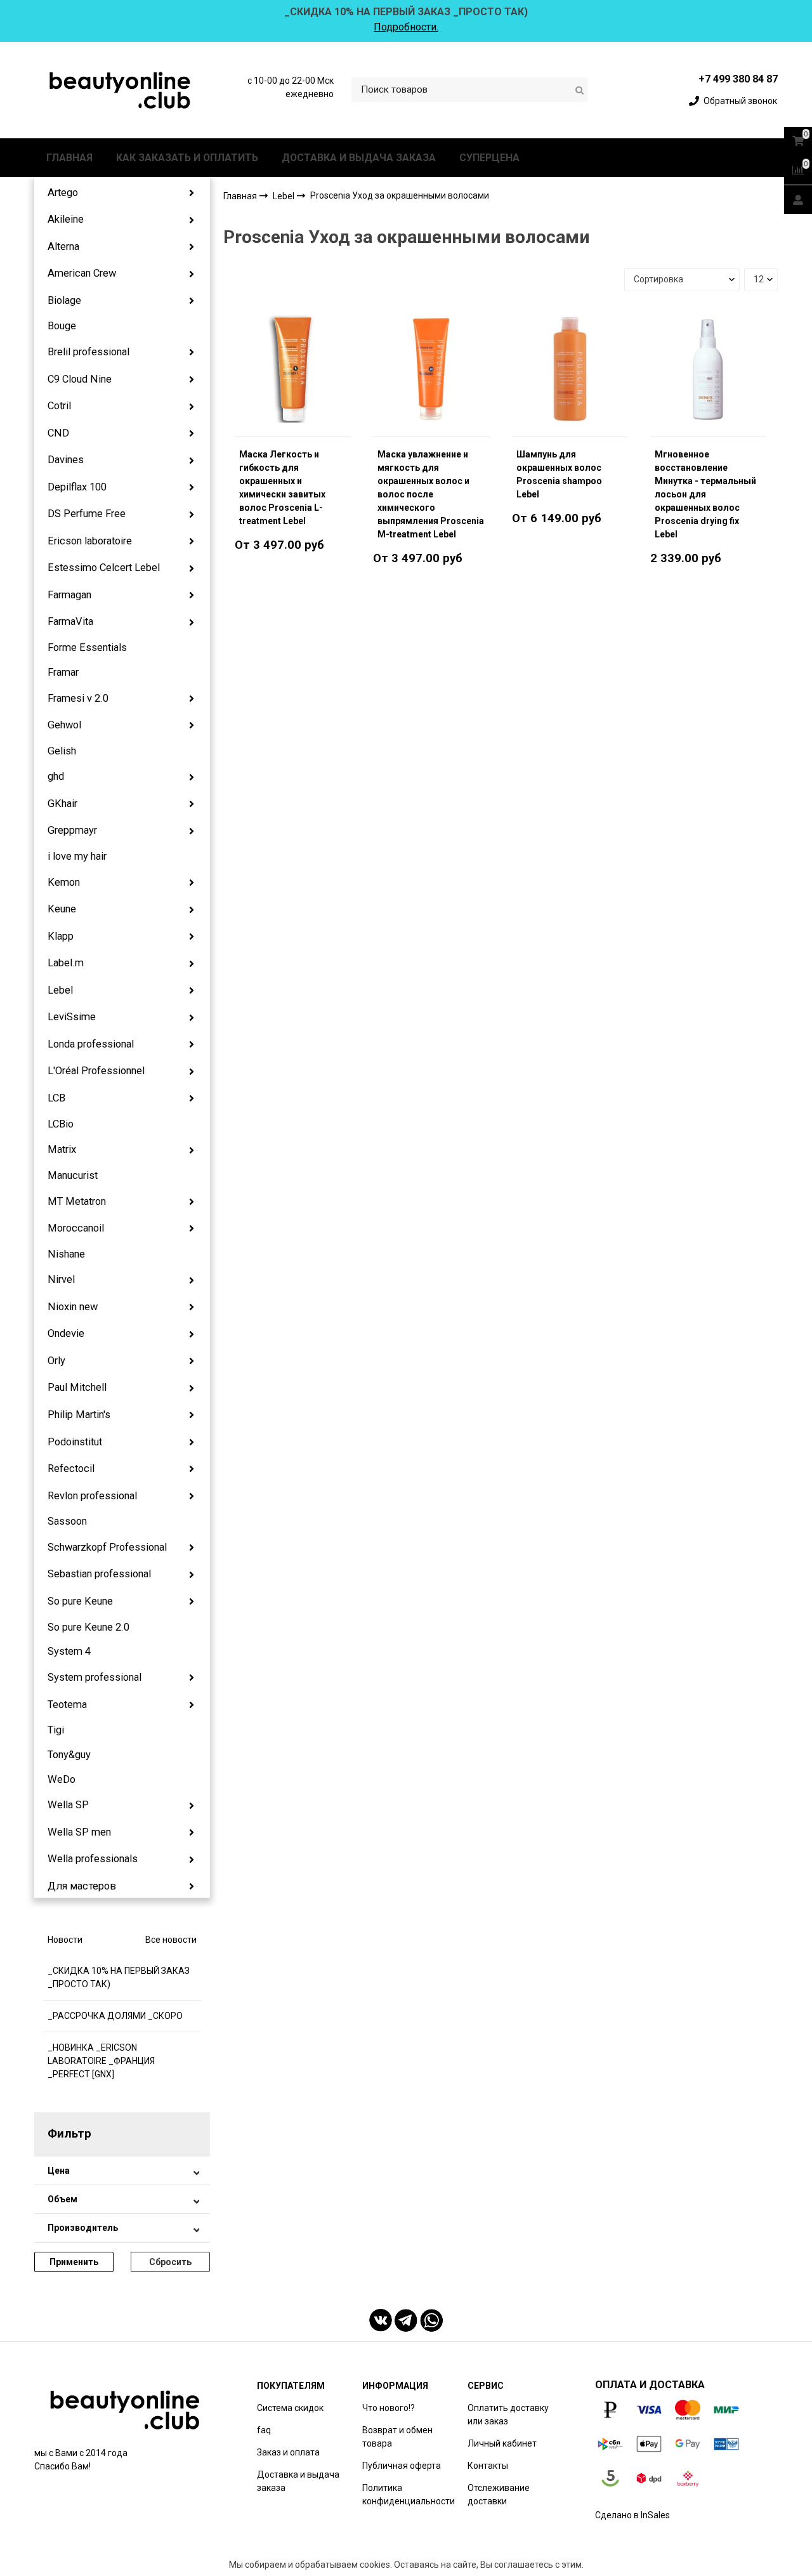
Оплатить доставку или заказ (508, 2415)
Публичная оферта (402, 2466)
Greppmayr (72, 830)
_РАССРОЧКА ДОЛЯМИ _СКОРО (115, 2016)
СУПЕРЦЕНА (489, 158)
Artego (63, 193)
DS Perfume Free (87, 514)
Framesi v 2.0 (78, 698)
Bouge (62, 326)
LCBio (61, 1124)
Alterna (63, 246)
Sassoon (67, 1521)
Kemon (64, 882)
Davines (66, 460)
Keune (62, 909)
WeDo (62, 1779)
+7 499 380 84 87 (738, 79)
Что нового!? (389, 2408)
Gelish (62, 751)
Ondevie (66, 1333)
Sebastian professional (99, 1574)
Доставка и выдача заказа (298, 2481)
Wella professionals (93, 1859)
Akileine (66, 219)
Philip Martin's (79, 1415)
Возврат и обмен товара (397, 2437)
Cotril (59, 406)
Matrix (62, 1149)
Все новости (171, 1940)
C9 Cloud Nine (80, 379)
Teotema (67, 1705)
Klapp (61, 936)
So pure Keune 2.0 (88, 1627)
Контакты (488, 2466)
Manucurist (73, 1175)
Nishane (66, 1254)
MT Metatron (77, 1201)
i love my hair (77, 856)
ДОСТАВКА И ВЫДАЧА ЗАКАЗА (359, 158)
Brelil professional (88, 352)
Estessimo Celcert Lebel (104, 568)
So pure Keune (80, 1601)
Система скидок (290, 2408)
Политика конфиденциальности (409, 2494)
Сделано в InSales (632, 2515)
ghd (56, 776)
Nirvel (61, 1279)
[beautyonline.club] (121, 90)
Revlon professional (92, 1496)
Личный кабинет (502, 2443)
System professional (95, 1677)
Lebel (60, 990)
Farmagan (69, 595)
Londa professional (91, 1044)
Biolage (64, 300)
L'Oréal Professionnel (96, 1071)
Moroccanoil (76, 1228)
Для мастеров (82, 1886)
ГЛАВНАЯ (69, 158)
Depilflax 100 (77, 487)
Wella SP (68, 1805)
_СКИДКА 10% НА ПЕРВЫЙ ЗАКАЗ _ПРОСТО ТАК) (119, 1977)
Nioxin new (73, 1307)
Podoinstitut (75, 1442)
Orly (56, 1361)
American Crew (82, 273)
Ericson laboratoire (90, 541)
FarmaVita (70, 621)
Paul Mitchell (77, 1387)
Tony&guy (69, 1755)
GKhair (62, 804)
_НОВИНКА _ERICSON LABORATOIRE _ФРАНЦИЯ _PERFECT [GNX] (101, 2061)
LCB (56, 1098)
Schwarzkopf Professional (107, 1547)
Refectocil (71, 1469)
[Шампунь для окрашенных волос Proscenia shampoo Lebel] (570, 369)
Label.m (66, 963)
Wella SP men (79, 1832)
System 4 (69, 1651)
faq (264, 2430)
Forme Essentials (87, 647)
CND (58, 433)
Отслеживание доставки (499, 2494)
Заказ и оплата (288, 2452)
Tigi (56, 1730)
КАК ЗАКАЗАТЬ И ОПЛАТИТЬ (187, 158)
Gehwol (64, 725)
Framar (63, 672)
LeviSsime (72, 1017)
